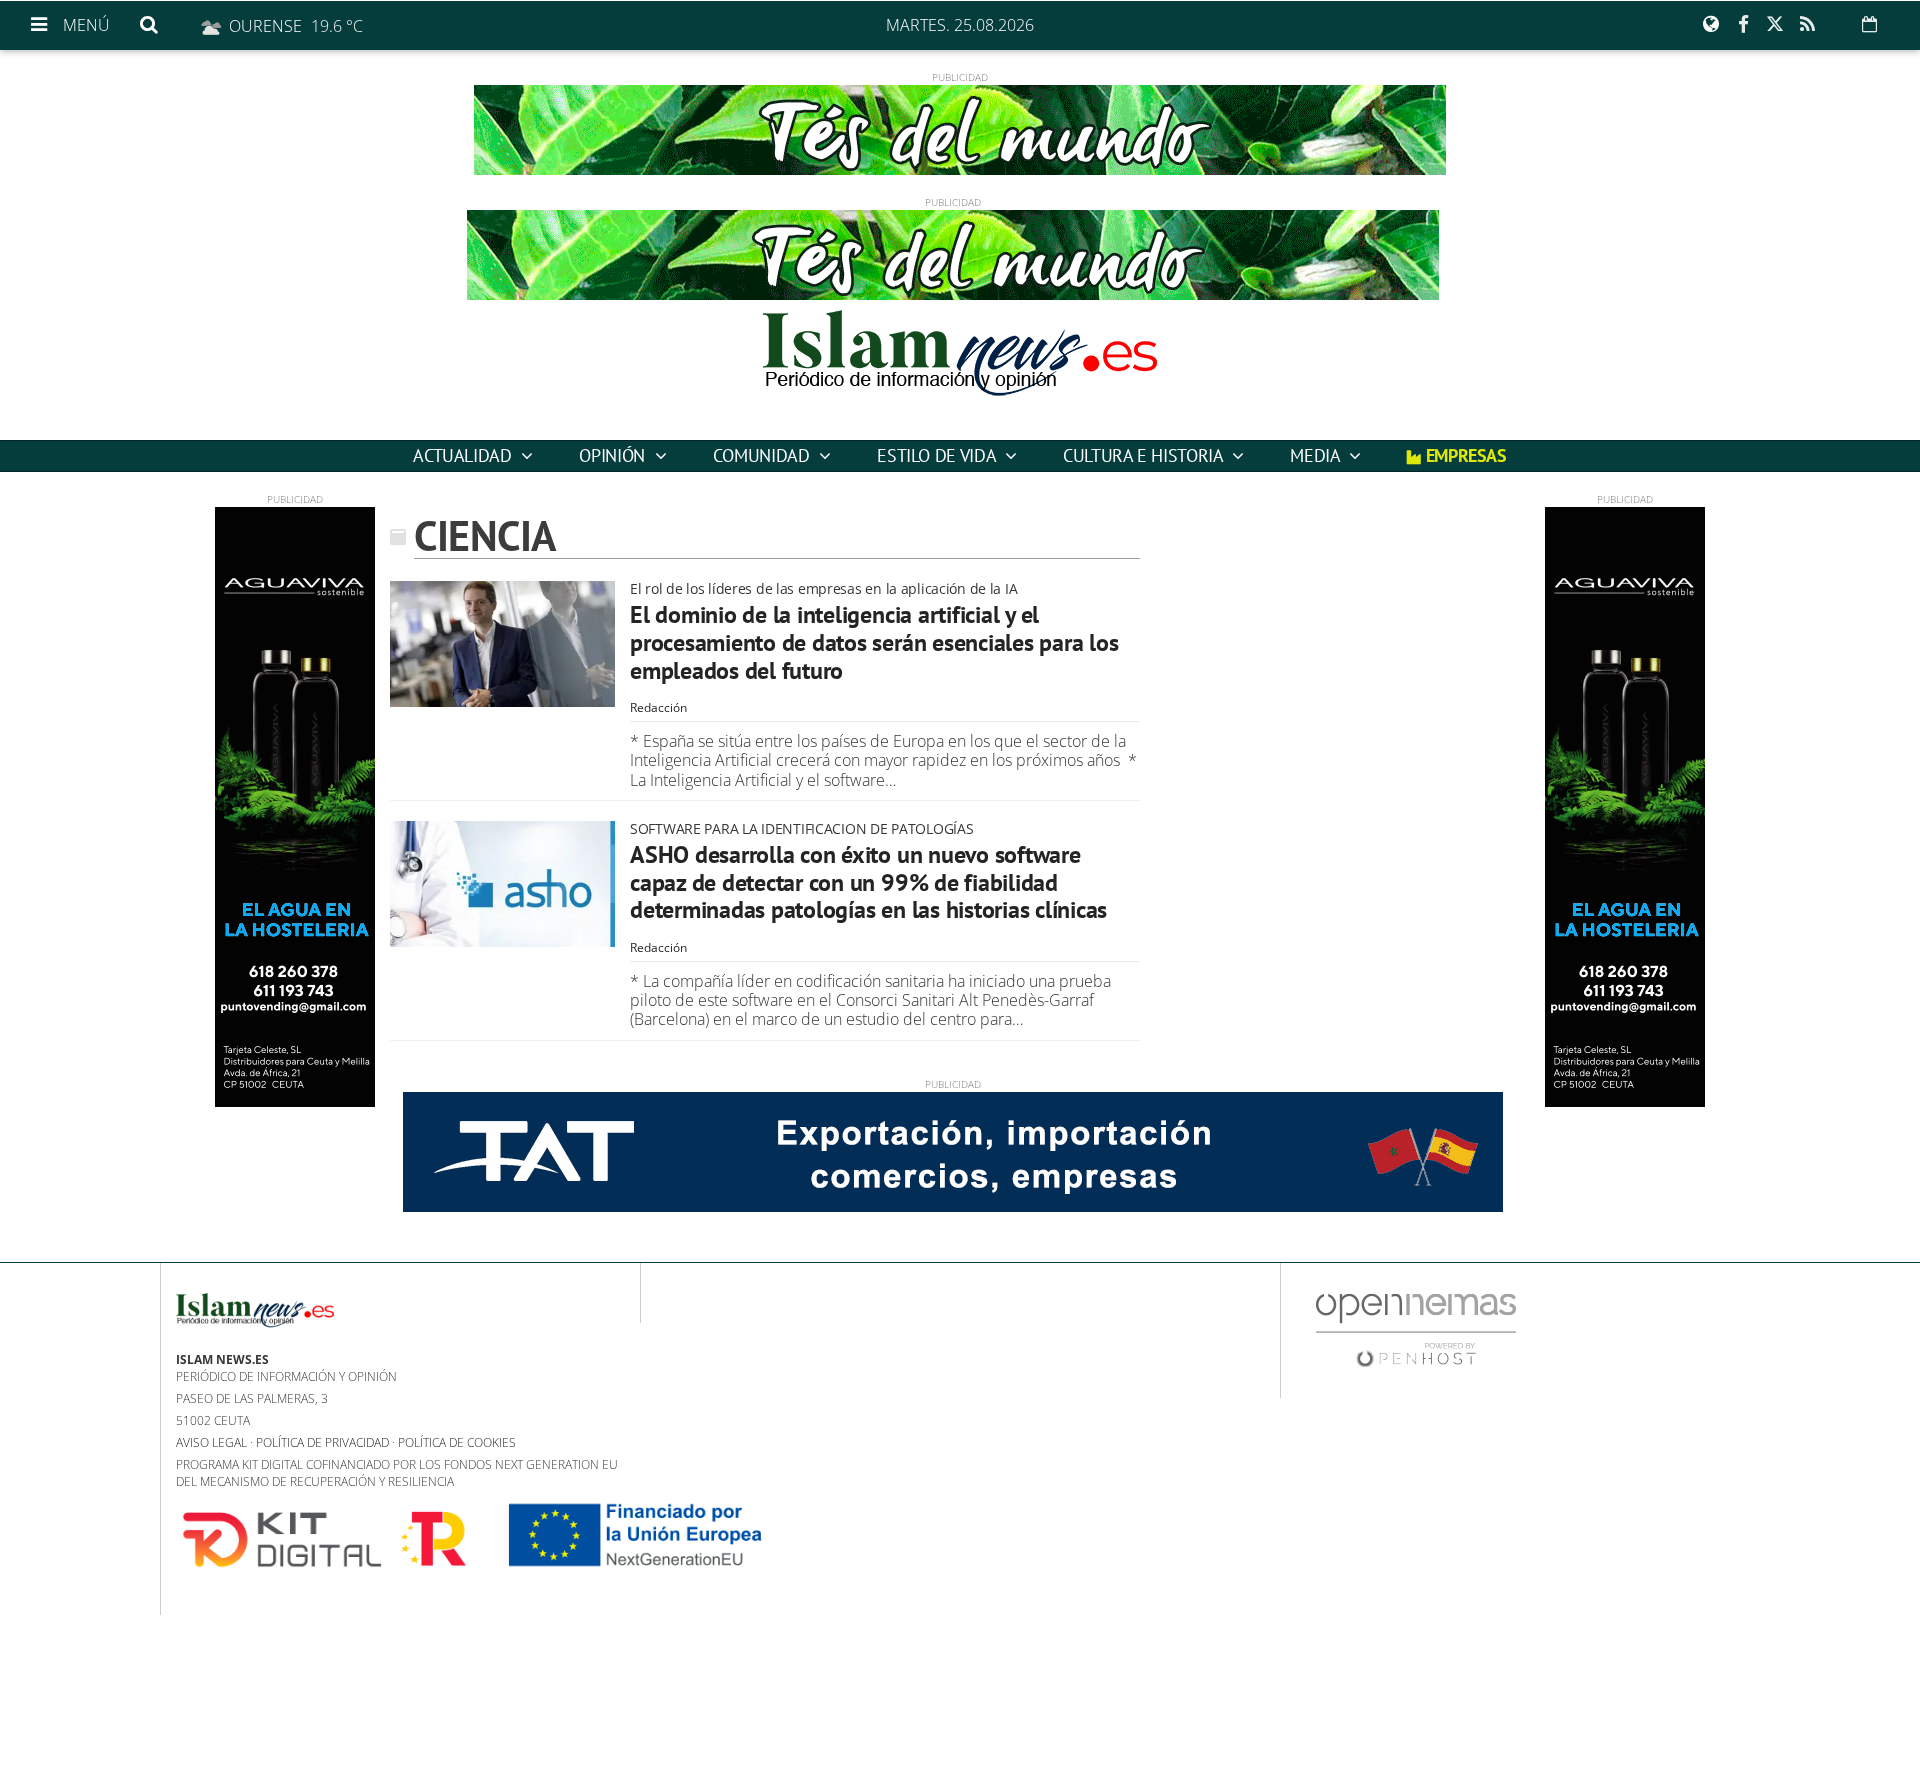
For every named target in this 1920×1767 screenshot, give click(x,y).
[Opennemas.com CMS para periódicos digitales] (1416, 1328)
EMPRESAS (1464, 455)
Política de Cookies (457, 1442)
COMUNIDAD (763, 455)
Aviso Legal (211, 1442)
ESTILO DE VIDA (938, 455)
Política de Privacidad (322, 1442)
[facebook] (1743, 25)
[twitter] (1775, 25)
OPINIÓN (614, 455)
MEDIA (1317, 455)
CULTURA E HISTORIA (1145, 455)
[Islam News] (960, 370)
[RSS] (1807, 25)
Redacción (658, 707)
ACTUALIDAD (464, 455)
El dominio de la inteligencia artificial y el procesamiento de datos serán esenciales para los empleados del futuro (874, 642)
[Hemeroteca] (1869, 24)
